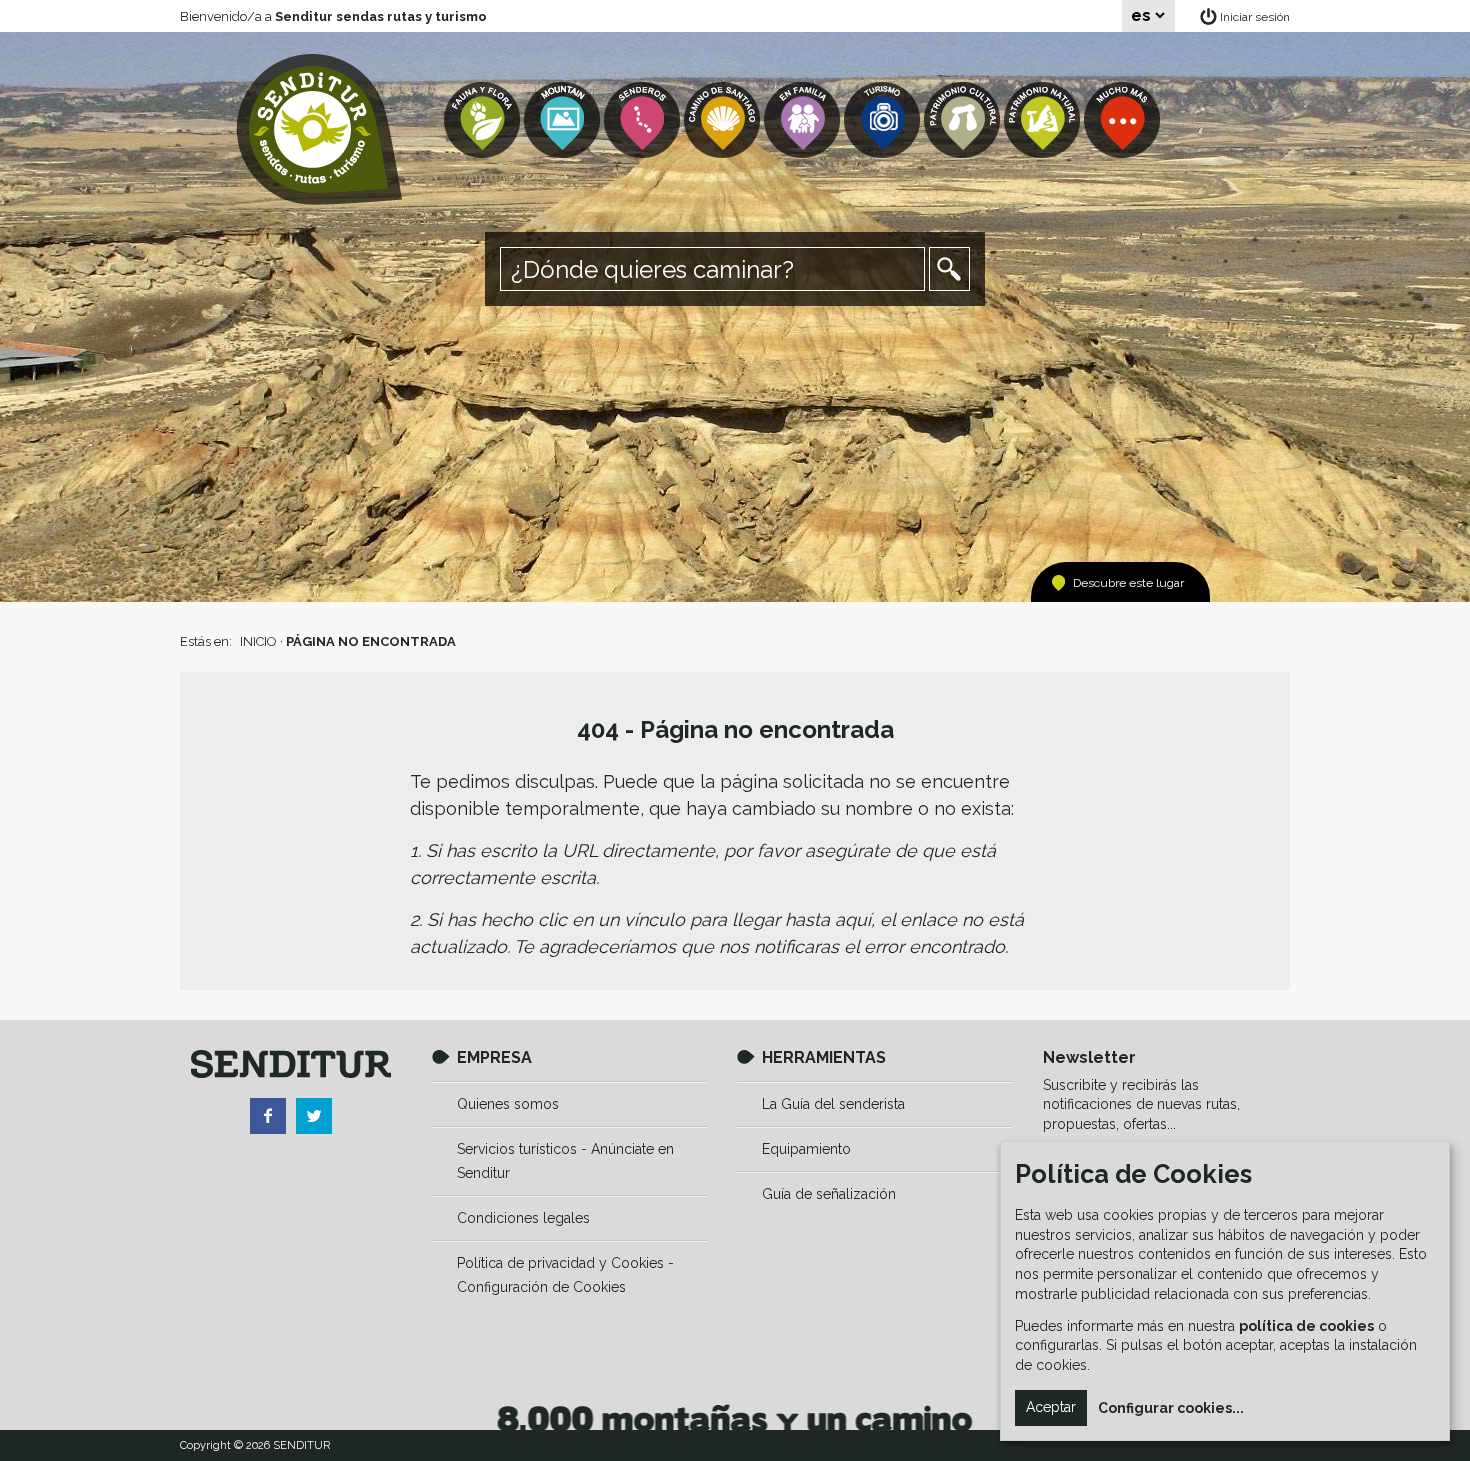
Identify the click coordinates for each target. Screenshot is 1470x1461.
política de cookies (1306, 1326)
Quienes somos (508, 1104)
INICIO (258, 641)
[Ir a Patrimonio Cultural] (964, 120)
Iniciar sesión (1255, 17)
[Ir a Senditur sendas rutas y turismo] (319, 129)
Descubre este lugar (1128, 583)
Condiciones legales (523, 1218)
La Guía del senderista (833, 1104)
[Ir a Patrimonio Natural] (1044, 120)
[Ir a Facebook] (268, 1116)
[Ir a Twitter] (314, 1116)
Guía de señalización (829, 1194)
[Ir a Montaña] (564, 120)
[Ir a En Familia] (804, 120)
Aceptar (1051, 1407)
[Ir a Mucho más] (1124, 120)
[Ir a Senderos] (644, 120)
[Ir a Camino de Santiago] (724, 120)
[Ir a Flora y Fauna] (484, 120)
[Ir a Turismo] (884, 120)
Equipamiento (806, 1149)
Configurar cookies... (1171, 1408)
